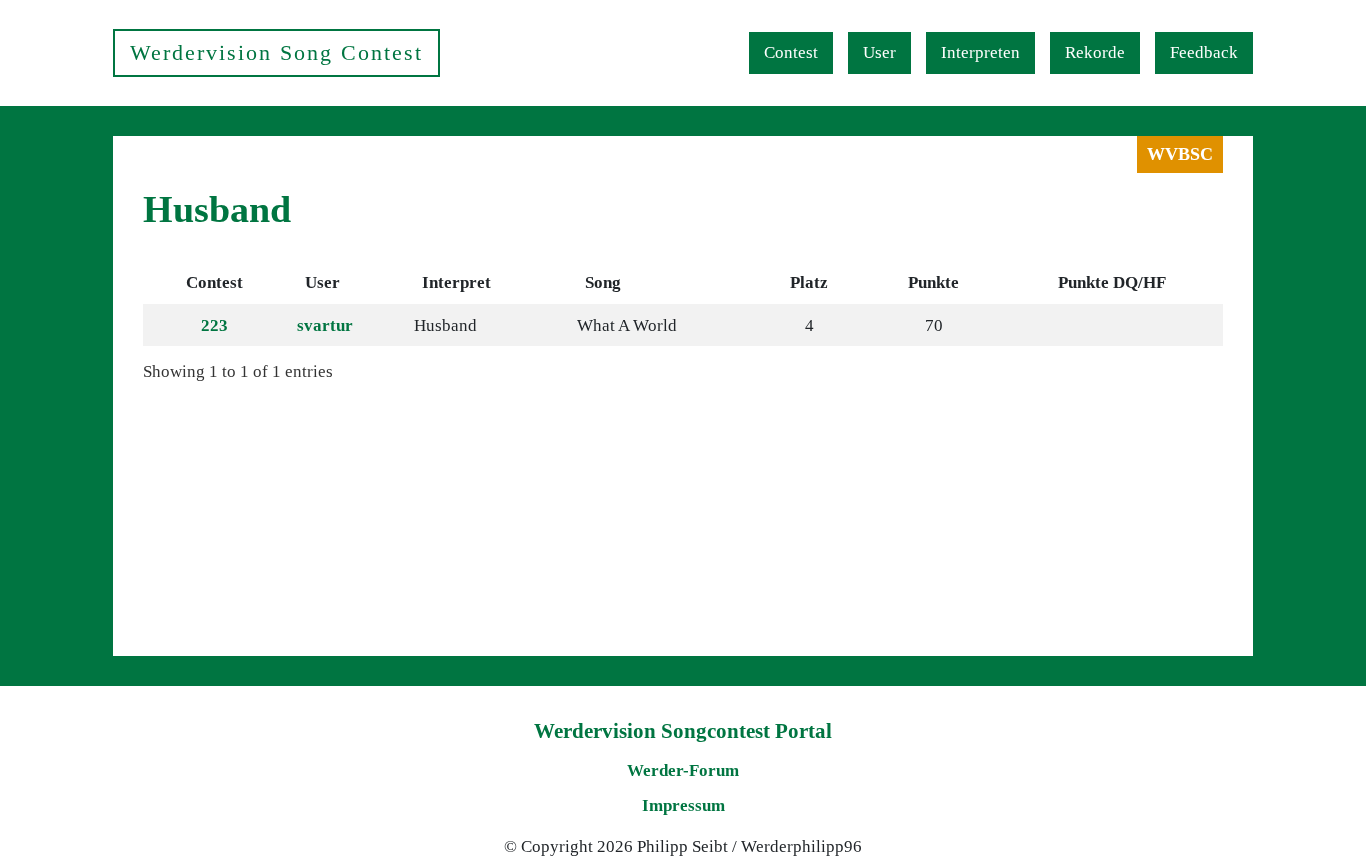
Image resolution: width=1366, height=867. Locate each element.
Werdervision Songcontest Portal (683, 731)
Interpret (456, 282)
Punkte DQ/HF (1112, 282)
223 (214, 325)
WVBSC (1180, 154)
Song (603, 282)
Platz (809, 282)
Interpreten (980, 52)
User (879, 52)
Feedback (1204, 52)
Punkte (933, 282)
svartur (325, 325)
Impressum (683, 805)
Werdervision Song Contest (276, 52)
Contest (791, 52)
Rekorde (1095, 52)
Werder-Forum (683, 770)
